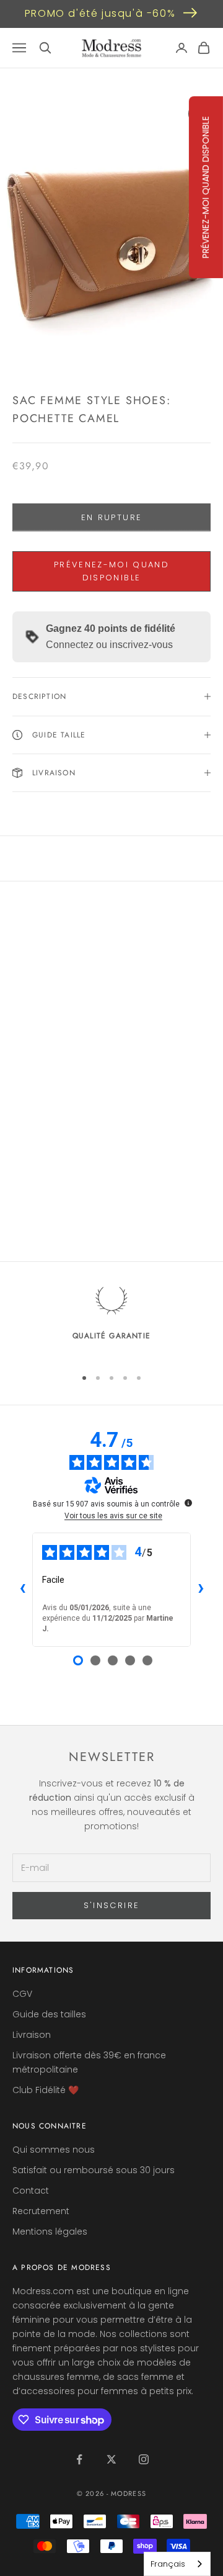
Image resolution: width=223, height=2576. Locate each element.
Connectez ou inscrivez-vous (109, 645)
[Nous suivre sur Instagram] (144, 2459)
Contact (31, 2191)
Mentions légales (50, 2231)
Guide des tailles (49, 2014)
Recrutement (41, 2211)
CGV (22, 1994)
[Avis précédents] (22, 1590)
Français (168, 2564)
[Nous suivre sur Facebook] (79, 2459)
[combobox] (177, 2564)
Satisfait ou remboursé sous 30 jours (94, 2170)
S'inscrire (111, 1905)
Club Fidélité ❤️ (46, 2090)
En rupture (111, 517)
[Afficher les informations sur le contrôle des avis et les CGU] (188, 1503)
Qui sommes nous (54, 2150)
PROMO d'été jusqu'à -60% (100, 13)
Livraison (32, 2035)
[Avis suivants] (201, 1590)
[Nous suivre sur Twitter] (111, 2459)
